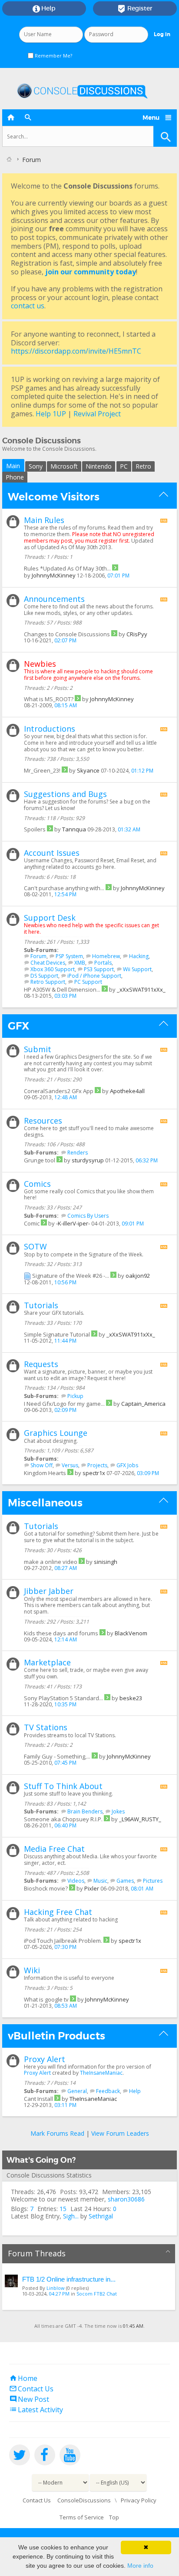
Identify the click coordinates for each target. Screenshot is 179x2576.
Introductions (50, 729)
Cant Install (38, 2099)
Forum (38, 956)
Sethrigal (101, 2216)
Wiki (32, 1970)
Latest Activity (36, 2410)
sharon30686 (126, 2199)
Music (100, 1881)
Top (114, 2517)
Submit (38, 1049)
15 (63, 2209)
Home (23, 2378)
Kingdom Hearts (45, 1473)
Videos (76, 1881)
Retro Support (48, 982)
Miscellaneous (45, 1503)
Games (125, 1881)
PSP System (69, 956)
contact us (28, 306)
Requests (41, 1364)
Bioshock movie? (46, 1888)
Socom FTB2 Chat (97, 2294)
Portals (103, 963)
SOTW (35, 1246)
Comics (37, 1184)
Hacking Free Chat (58, 1912)
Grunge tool (40, 1160)
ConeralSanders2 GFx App (59, 1091)
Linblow (56, 2288)
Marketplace (47, 1662)
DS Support (44, 976)
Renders (78, 1153)
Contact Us (31, 2389)
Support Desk (50, 918)
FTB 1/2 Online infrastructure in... (69, 2279)
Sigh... (71, 2216)
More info (140, 2566)
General (77, 2091)
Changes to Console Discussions (67, 634)
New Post (29, 2399)
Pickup (75, 1396)
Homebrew (106, 956)
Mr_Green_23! (42, 770)
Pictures (153, 1881)
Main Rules (44, 520)
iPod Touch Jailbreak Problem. (63, 1941)
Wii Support (137, 969)
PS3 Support (99, 969)
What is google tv (46, 1999)
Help (44, 9)
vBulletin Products (56, 2036)
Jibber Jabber (49, 1591)
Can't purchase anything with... (64, 888)
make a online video (51, 1562)
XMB (80, 963)
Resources (43, 1121)
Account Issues (52, 853)
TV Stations (46, 1727)
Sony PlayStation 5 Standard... (63, 1698)
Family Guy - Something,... (57, 1756)
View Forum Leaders (120, 2133)
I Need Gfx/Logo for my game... (64, 1404)
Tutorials (41, 1305)
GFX (18, 1026)
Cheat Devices (48, 963)
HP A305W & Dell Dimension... (62, 989)
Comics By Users (88, 1216)
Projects (97, 1465)
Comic (32, 1223)
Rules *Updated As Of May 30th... (67, 568)
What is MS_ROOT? (49, 699)
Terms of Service (82, 2517)
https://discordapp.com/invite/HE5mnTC (76, 351)
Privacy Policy (139, 2500)
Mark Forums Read (57, 2133)
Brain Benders (85, 1811)
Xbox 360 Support (53, 969)
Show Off (41, 1465)
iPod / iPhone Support (94, 976)
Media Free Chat (54, 1849)
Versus (70, 1465)
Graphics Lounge (56, 1433)
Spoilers (35, 829)
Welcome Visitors (54, 497)
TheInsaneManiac (101, 2073)
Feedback (108, 2091)
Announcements (54, 599)
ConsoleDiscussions (84, 2500)
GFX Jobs (127, 1465)
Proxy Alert (45, 2059)
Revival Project (97, 414)
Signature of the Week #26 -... (71, 1276)
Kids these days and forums (61, 1633)
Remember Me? (53, 56)
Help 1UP (51, 414)
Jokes (118, 1811)
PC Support (88, 982)
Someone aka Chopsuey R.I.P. (63, 1819)
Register (135, 9)
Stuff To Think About (63, 1786)
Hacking (139, 956)
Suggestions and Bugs (65, 794)
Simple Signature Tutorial (57, 1334)
